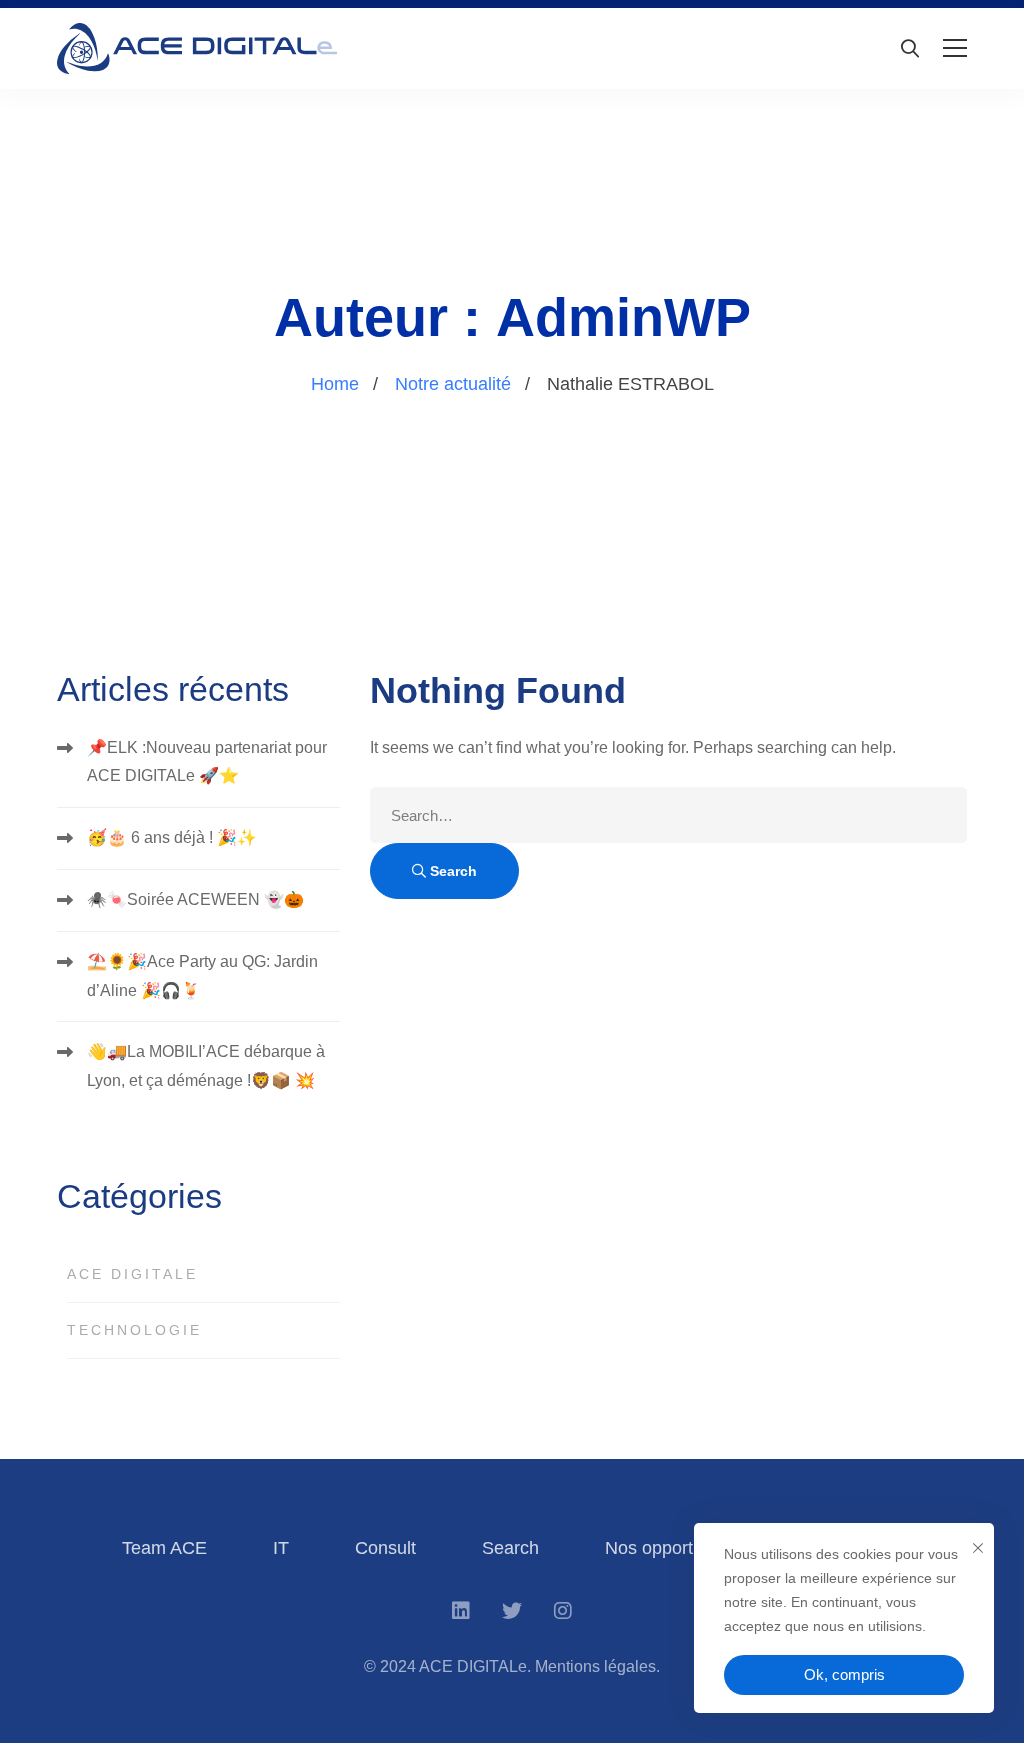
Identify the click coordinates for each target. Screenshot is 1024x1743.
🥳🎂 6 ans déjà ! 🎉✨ (172, 837)
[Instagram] (563, 1611)
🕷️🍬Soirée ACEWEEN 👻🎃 (195, 899)
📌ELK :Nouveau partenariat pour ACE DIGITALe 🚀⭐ (207, 762)
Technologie (134, 1330)
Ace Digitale (132, 1274)
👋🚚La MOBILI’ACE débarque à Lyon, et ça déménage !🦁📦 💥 (206, 1066)
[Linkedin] (461, 1611)
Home (335, 384)
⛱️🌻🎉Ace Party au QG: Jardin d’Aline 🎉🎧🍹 (202, 976)
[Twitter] (512, 1611)
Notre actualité (453, 384)
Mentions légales (595, 1666)
